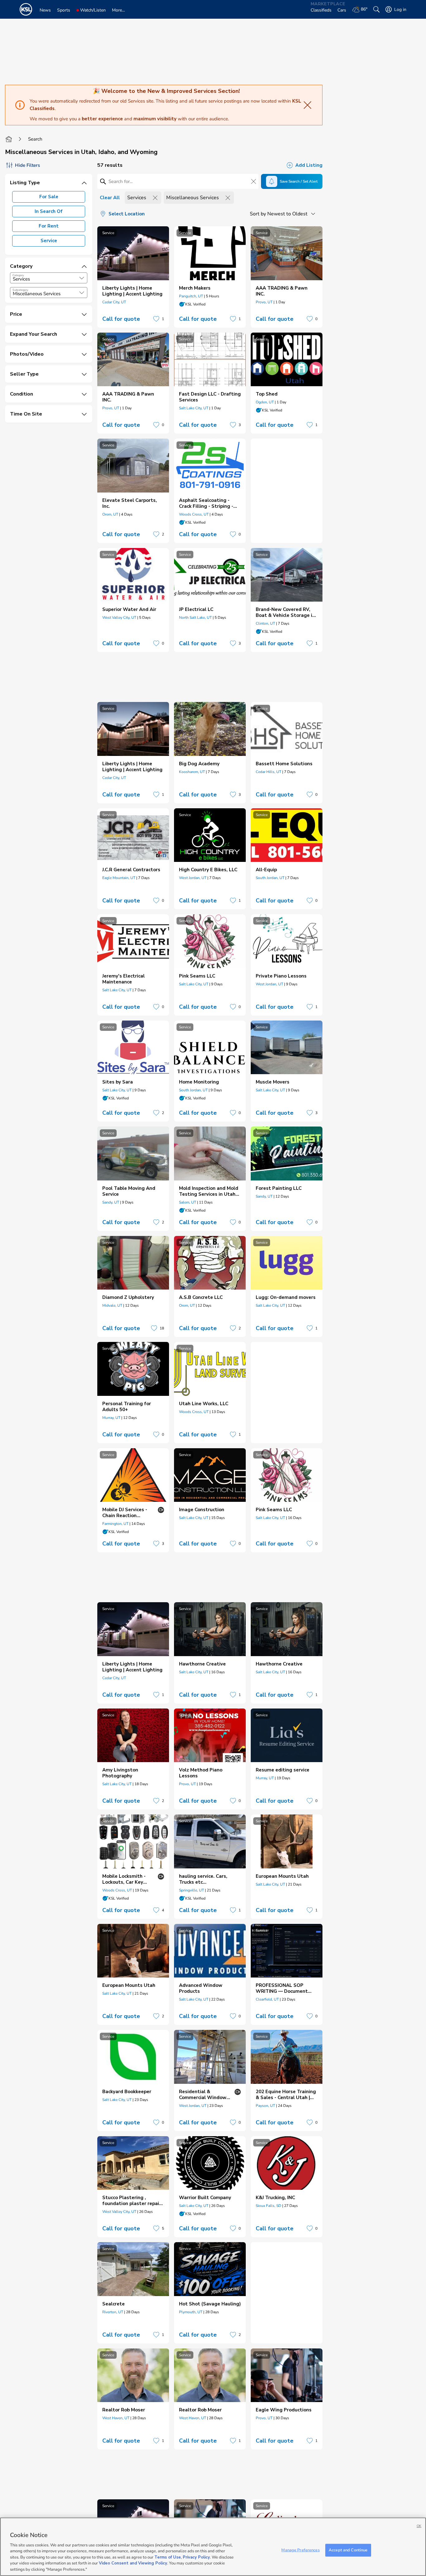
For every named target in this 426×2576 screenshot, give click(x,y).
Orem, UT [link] (110, 514)
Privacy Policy (196, 2557)
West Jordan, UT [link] (193, 878)
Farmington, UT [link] (115, 1524)
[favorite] (156, 319)
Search (35, 139)
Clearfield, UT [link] (267, 1999)
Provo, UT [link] (264, 302)
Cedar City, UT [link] (114, 302)
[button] (82, 278)
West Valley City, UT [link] (119, 618)
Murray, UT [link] (111, 1418)
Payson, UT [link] (265, 2106)
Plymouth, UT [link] (191, 2312)
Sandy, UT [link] (111, 1202)
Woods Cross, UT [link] (194, 514)
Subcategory (20, 290)
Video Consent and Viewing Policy (133, 2564)
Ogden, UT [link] (265, 402)
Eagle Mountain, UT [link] (119, 878)
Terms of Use (168, 2557)
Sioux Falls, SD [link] (269, 2206)
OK (419, 2526)
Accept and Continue (348, 2550)
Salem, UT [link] (188, 1202)
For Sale (49, 197)
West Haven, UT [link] (116, 2418)
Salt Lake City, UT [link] (194, 408)
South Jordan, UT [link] (270, 878)
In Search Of (49, 211)
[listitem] (133, 277)
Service (49, 241)
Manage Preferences (300, 2550)
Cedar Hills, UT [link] (269, 772)
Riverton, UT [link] (113, 2312)
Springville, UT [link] (191, 1890)
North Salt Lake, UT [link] (195, 618)
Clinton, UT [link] (265, 623)
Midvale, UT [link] (112, 1305)
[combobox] (49, 278)
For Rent (49, 226)
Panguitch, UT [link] (191, 296)
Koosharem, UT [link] (192, 772)
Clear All (110, 198)
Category (18, 275)
